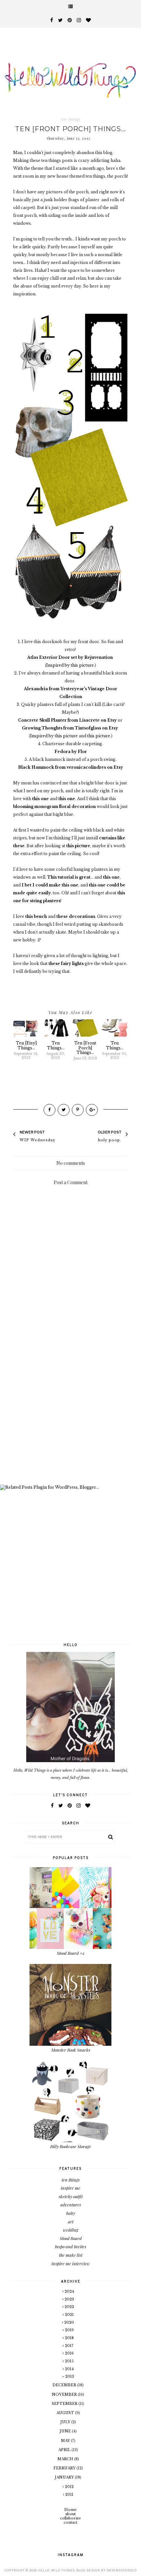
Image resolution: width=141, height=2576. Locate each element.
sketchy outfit (71, 2196)
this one (40, 799)
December (65, 2385)
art (71, 2222)
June (66, 2431)
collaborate (70, 2518)
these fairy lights (66, 964)
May (66, 2441)
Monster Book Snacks (71, 2050)
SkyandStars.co (122, 2570)
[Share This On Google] (92, 1110)
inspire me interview (71, 2263)
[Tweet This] (64, 1110)
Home (70, 2510)
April (65, 2450)
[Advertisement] (70, 1405)
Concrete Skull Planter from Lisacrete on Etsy (67, 720)
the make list (71, 2255)
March (66, 2459)
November (65, 2394)
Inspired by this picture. (70, 665)
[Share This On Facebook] (50, 1110)
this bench (36, 916)
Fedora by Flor (71, 752)
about (70, 2514)
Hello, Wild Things (56, 2570)
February (65, 2468)
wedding (71, 2230)
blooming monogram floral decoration (54, 806)
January (65, 2477)
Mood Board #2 (71, 1953)
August (66, 2413)
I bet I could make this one (50, 885)
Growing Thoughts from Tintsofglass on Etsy (70, 728)
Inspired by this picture (54, 736)
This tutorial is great (69, 877)
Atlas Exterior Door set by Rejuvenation (70, 657)
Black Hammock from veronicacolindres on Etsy (70, 767)
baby (71, 2213)
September (65, 2404)
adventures (71, 2205)
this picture (99, 736)
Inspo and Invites (70, 2246)
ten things (70, 119)
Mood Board (71, 2238)
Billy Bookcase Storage (71, 2146)
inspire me (70, 2188)
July (66, 2422)
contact (70, 2522)
